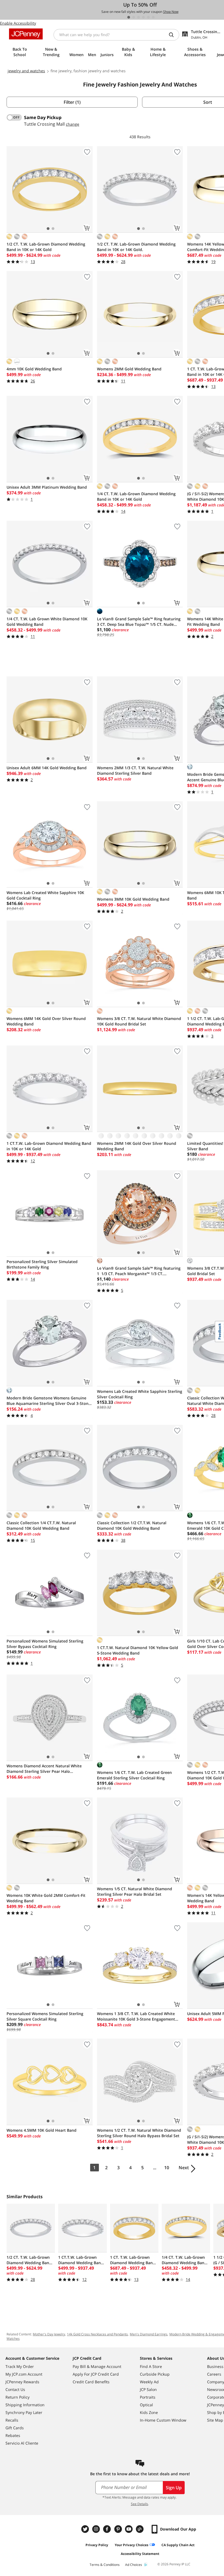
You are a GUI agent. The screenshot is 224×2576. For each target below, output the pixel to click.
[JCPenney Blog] (140, 2529)
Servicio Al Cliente (22, 2443)
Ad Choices (134, 2565)
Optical (146, 2405)
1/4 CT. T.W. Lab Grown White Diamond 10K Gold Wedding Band (47, 622)
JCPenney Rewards (22, 2382)
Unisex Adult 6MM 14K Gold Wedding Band (47, 768)
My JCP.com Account (24, 2374)
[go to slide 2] (134, 17)
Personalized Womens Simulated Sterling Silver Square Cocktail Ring (45, 2016)
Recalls (12, 2420)
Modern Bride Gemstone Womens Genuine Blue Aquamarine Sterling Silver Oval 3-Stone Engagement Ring (49, 1401)
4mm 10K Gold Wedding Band (34, 369)
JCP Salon (148, 2389)
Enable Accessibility (18, 23)
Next (184, 2168)
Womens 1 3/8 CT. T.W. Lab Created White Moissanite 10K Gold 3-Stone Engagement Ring (136, 2016)
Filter (72, 102)
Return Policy (17, 2397)
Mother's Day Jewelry (49, 2334)
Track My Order (20, 2366)
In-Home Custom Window (163, 2420)
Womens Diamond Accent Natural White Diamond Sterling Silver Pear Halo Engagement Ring (44, 1769)
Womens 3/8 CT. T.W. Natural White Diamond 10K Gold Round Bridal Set (139, 1021)
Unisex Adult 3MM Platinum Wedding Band (47, 487)
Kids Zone (149, 2412)
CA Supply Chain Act (178, 2545)
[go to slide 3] (138, 17)
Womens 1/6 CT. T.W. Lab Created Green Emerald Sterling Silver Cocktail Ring (134, 1775)
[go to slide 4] (143, 17)
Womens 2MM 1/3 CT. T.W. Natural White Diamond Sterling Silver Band (135, 770)
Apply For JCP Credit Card (96, 2374)
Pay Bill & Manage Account (97, 2366)
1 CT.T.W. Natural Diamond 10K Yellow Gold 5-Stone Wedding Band (138, 1650)
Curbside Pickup (155, 2374)
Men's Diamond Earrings (149, 2334)
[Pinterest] (119, 2529)
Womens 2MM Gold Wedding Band (129, 369)
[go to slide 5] (148, 17)
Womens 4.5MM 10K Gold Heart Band (42, 2130)
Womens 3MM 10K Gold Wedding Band (133, 899)
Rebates (13, 2435)
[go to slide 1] (129, 17)
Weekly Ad (149, 2382)
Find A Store (151, 2366)
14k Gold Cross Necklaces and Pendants (97, 2334)
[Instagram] (97, 2529)
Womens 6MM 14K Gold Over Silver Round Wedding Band (46, 1021)
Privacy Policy (97, 2545)
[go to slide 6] (153, 17)
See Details (139, 2504)
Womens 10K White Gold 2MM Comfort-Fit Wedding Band (46, 1898)
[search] (173, 35)
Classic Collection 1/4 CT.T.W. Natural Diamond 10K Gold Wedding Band (41, 1525)
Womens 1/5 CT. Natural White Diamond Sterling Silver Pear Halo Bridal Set (135, 1891)
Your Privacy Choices (132, 2545)
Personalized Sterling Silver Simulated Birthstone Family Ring (42, 1264)
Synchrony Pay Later (24, 2412)
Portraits (148, 2397)
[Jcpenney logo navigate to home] (26, 34)
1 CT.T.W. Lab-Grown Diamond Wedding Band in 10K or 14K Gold (49, 1146)
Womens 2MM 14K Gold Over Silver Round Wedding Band (137, 1146)
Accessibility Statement (140, 2554)
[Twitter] (86, 2529)
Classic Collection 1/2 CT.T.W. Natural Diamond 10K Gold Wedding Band (132, 1525)
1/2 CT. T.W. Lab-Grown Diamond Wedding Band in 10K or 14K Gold (46, 247)
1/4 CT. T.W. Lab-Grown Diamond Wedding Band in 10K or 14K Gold (136, 496)
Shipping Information (25, 2405)
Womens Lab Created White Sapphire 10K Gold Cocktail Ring (45, 895)
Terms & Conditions (105, 2565)
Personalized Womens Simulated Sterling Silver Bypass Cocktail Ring (45, 1644)
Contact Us (15, 2389)
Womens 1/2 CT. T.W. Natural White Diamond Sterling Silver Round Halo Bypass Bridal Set (139, 2133)
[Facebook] (108, 2529)
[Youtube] (129, 2529)
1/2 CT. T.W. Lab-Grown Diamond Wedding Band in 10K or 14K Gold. (136, 247)
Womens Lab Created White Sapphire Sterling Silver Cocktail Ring (140, 1394)
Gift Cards (15, 2428)
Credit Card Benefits (91, 2382)
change (73, 124)
